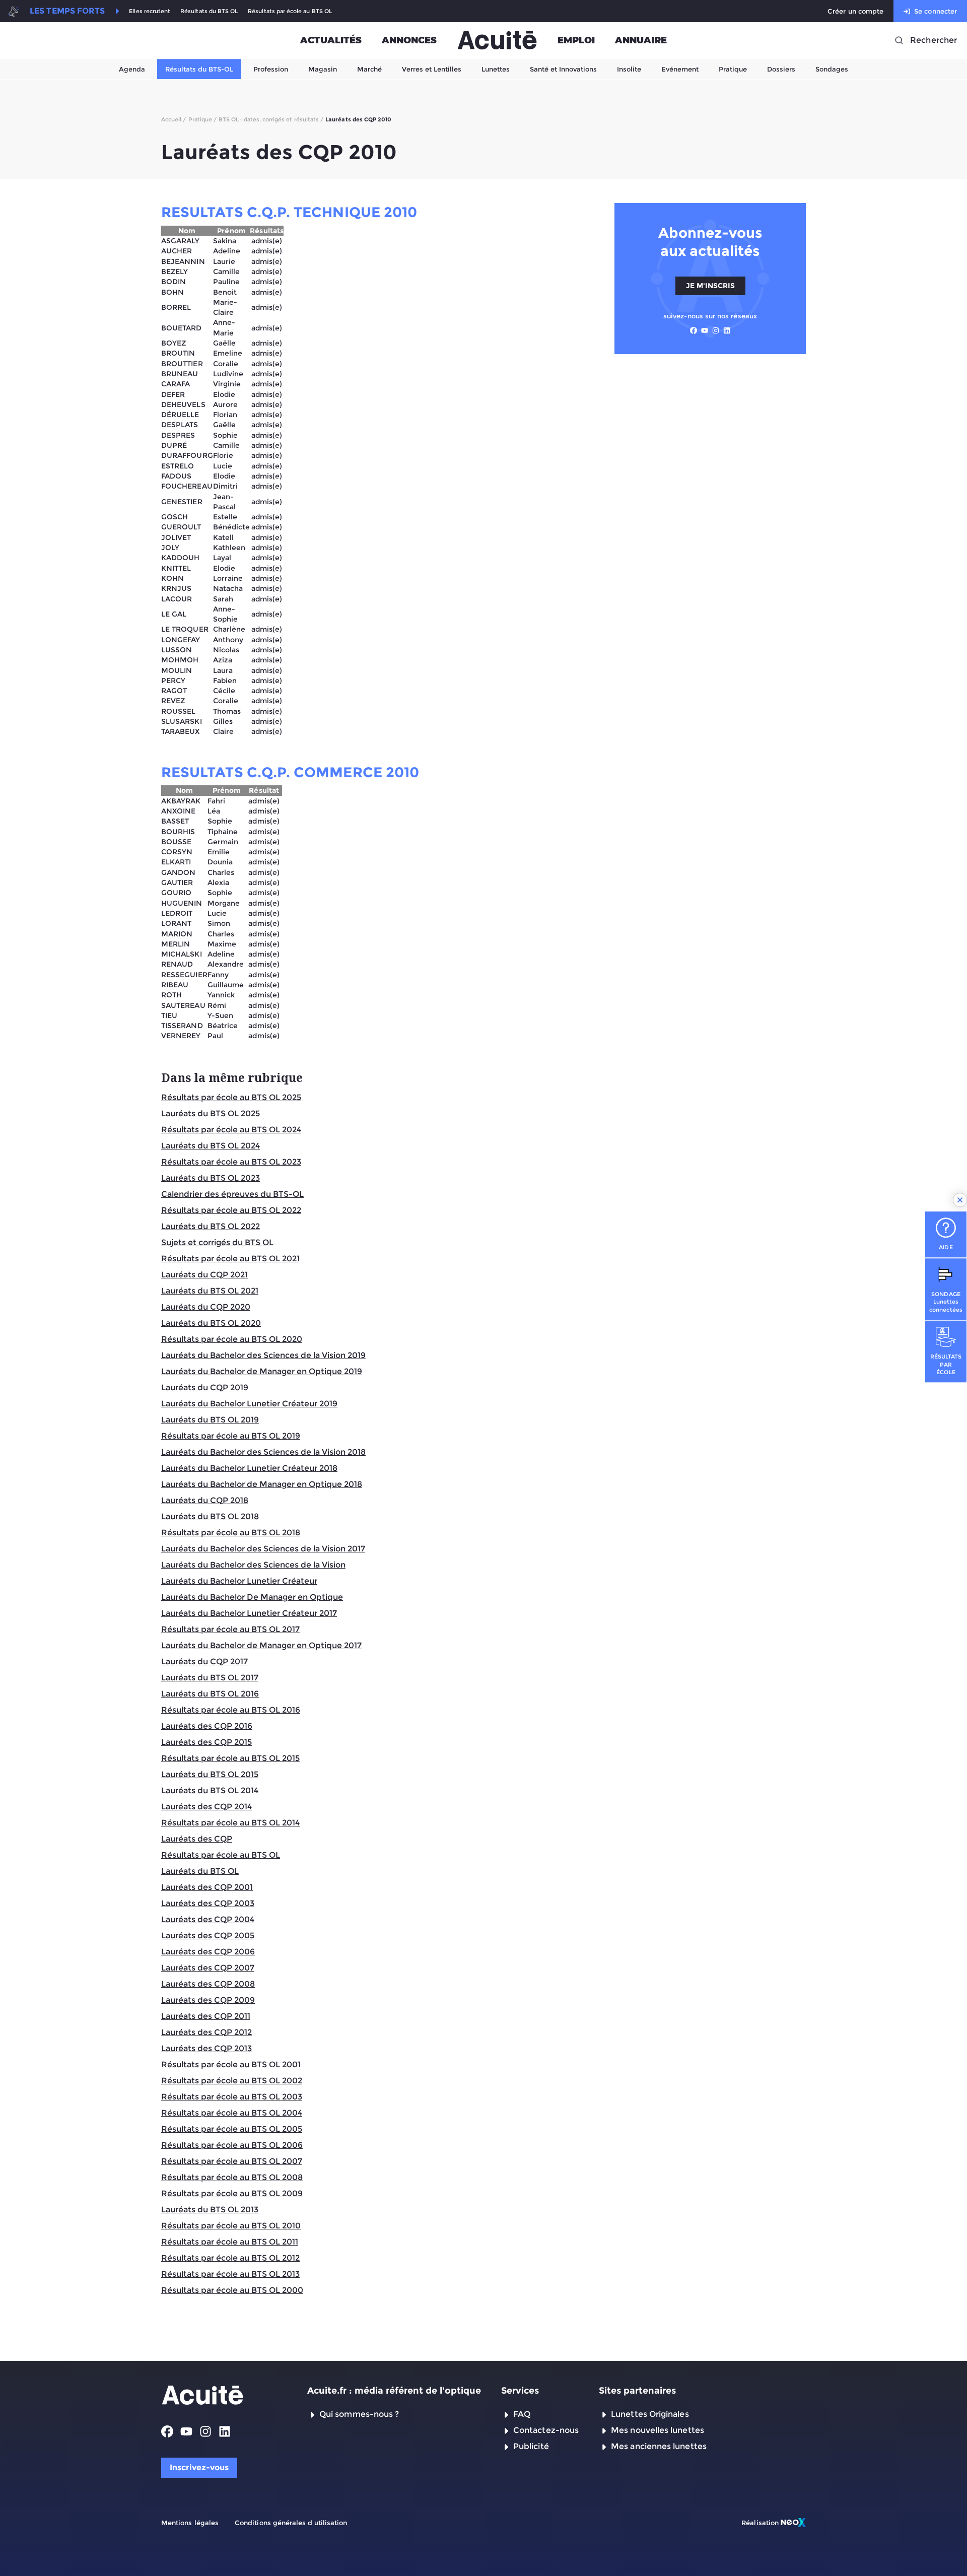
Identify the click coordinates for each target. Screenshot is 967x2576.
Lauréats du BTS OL (200, 1871)
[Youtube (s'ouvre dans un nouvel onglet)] (705, 330)
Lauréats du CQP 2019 (205, 1387)
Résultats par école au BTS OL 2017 (230, 1629)
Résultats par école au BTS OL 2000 (232, 2290)
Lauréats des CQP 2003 (208, 1903)
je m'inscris (710, 286)
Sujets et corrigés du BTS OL (217, 1242)
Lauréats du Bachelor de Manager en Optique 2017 (261, 1645)
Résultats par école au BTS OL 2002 (232, 2081)
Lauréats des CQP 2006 (208, 1952)
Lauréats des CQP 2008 (208, 1984)
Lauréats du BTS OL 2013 (210, 2210)
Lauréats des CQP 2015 (206, 1742)
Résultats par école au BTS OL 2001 (231, 2064)
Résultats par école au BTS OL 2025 (231, 1097)
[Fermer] (960, 1200)
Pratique (733, 69)
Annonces (409, 40)
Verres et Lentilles (432, 69)
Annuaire (641, 40)
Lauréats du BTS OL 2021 (210, 1291)
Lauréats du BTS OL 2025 (211, 1113)
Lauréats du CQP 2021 (204, 1275)
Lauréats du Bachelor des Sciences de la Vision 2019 (263, 1355)
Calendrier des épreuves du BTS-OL (232, 1194)
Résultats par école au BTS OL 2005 (232, 2129)
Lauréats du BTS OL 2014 (210, 1790)
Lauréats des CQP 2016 (207, 1726)
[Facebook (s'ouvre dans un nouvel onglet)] (694, 330)
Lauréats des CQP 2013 (206, 2048)
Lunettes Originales (650, 2414)
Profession (271, 69)
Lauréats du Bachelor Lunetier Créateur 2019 (249, 1404)
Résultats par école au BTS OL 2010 (231, 2226)
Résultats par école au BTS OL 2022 (231, 1210)
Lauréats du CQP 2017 (204, 1662)
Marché (369, 69)
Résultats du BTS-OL (199, 69)
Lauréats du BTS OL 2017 (210, 1678)
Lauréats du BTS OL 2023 (211, 1178)
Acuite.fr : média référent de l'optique (394, 2391)
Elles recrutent (150, 11)
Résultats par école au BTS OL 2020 (232, 1339)
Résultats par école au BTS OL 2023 (231, 1162)
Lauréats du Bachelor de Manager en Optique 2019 (262, 1371)
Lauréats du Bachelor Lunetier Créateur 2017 (249, 1613)
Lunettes (496, 69)
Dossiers (781, 69)
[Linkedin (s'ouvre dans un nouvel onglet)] (727, 330)
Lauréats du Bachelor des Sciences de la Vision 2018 (263, 1452)
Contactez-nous (546, 2430)
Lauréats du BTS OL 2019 (210, 1420)
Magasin (323, 69)
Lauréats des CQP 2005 (208, 1936)
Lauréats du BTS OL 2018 (210, 1516)
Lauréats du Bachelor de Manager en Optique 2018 (262, 1484)
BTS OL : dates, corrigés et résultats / (271, 119)
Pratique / (203, 119)
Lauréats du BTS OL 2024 (211, 1146)
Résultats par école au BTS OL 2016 (231, 1710)
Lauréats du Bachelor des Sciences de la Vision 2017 (263, 1549)
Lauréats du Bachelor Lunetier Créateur (239, 1581)
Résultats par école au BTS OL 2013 (230, 2274)
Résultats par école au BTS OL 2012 (230, 2258)
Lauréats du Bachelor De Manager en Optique (252, 1597)
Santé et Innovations (563, 69)
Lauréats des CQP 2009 (208, 2000)
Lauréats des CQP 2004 (208, 1919)
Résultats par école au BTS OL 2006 (232, 2145)
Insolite (629, 69)
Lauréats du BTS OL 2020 (211, 1323)
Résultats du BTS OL (209, 11)
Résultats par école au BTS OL (290, 11)
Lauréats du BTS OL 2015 (210, 1774)
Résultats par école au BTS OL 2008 (232, 2177)
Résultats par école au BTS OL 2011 (230, 2242)
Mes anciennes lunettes (659, 2446)
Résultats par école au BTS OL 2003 (232, 2097)
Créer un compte (855, 11)
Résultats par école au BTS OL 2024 (231, 1130)
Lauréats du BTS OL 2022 (211, 1226)
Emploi (576, 40)
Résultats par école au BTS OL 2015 (230, 1758)
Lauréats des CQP (197, 1839)
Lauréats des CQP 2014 (206, 1807)
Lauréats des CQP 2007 (208, 1968)
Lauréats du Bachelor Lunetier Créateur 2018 (249, 1468)
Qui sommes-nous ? (359, 2414)
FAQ (522, 2414)
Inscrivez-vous (199, 2467)
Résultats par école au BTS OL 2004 (232, 2113)
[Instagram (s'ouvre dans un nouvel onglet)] (716, 330)
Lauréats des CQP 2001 (207, 1887)
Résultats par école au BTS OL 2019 (231, 1436)
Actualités (331, 40)
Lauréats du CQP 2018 (205, 1500)
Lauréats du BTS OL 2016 (210, 1694)
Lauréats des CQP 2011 (206, 2016)
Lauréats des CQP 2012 (206, 2032)
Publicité (531, 2446)
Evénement (680, 69)
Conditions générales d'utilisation (291, 2523)
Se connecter (936, 11)
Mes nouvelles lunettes (658, 2430)
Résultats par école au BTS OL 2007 (232, 2161)
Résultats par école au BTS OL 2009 (232, 2193)
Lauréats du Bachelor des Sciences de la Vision (253, 1565)
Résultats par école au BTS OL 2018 (231, 1533)
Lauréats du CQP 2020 (206, 1307)
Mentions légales (190, 2523)
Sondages (832, 69)
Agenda (132, 69)
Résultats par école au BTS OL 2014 (230, 1823)
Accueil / (174, 119)
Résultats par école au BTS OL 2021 (230, 1259)
